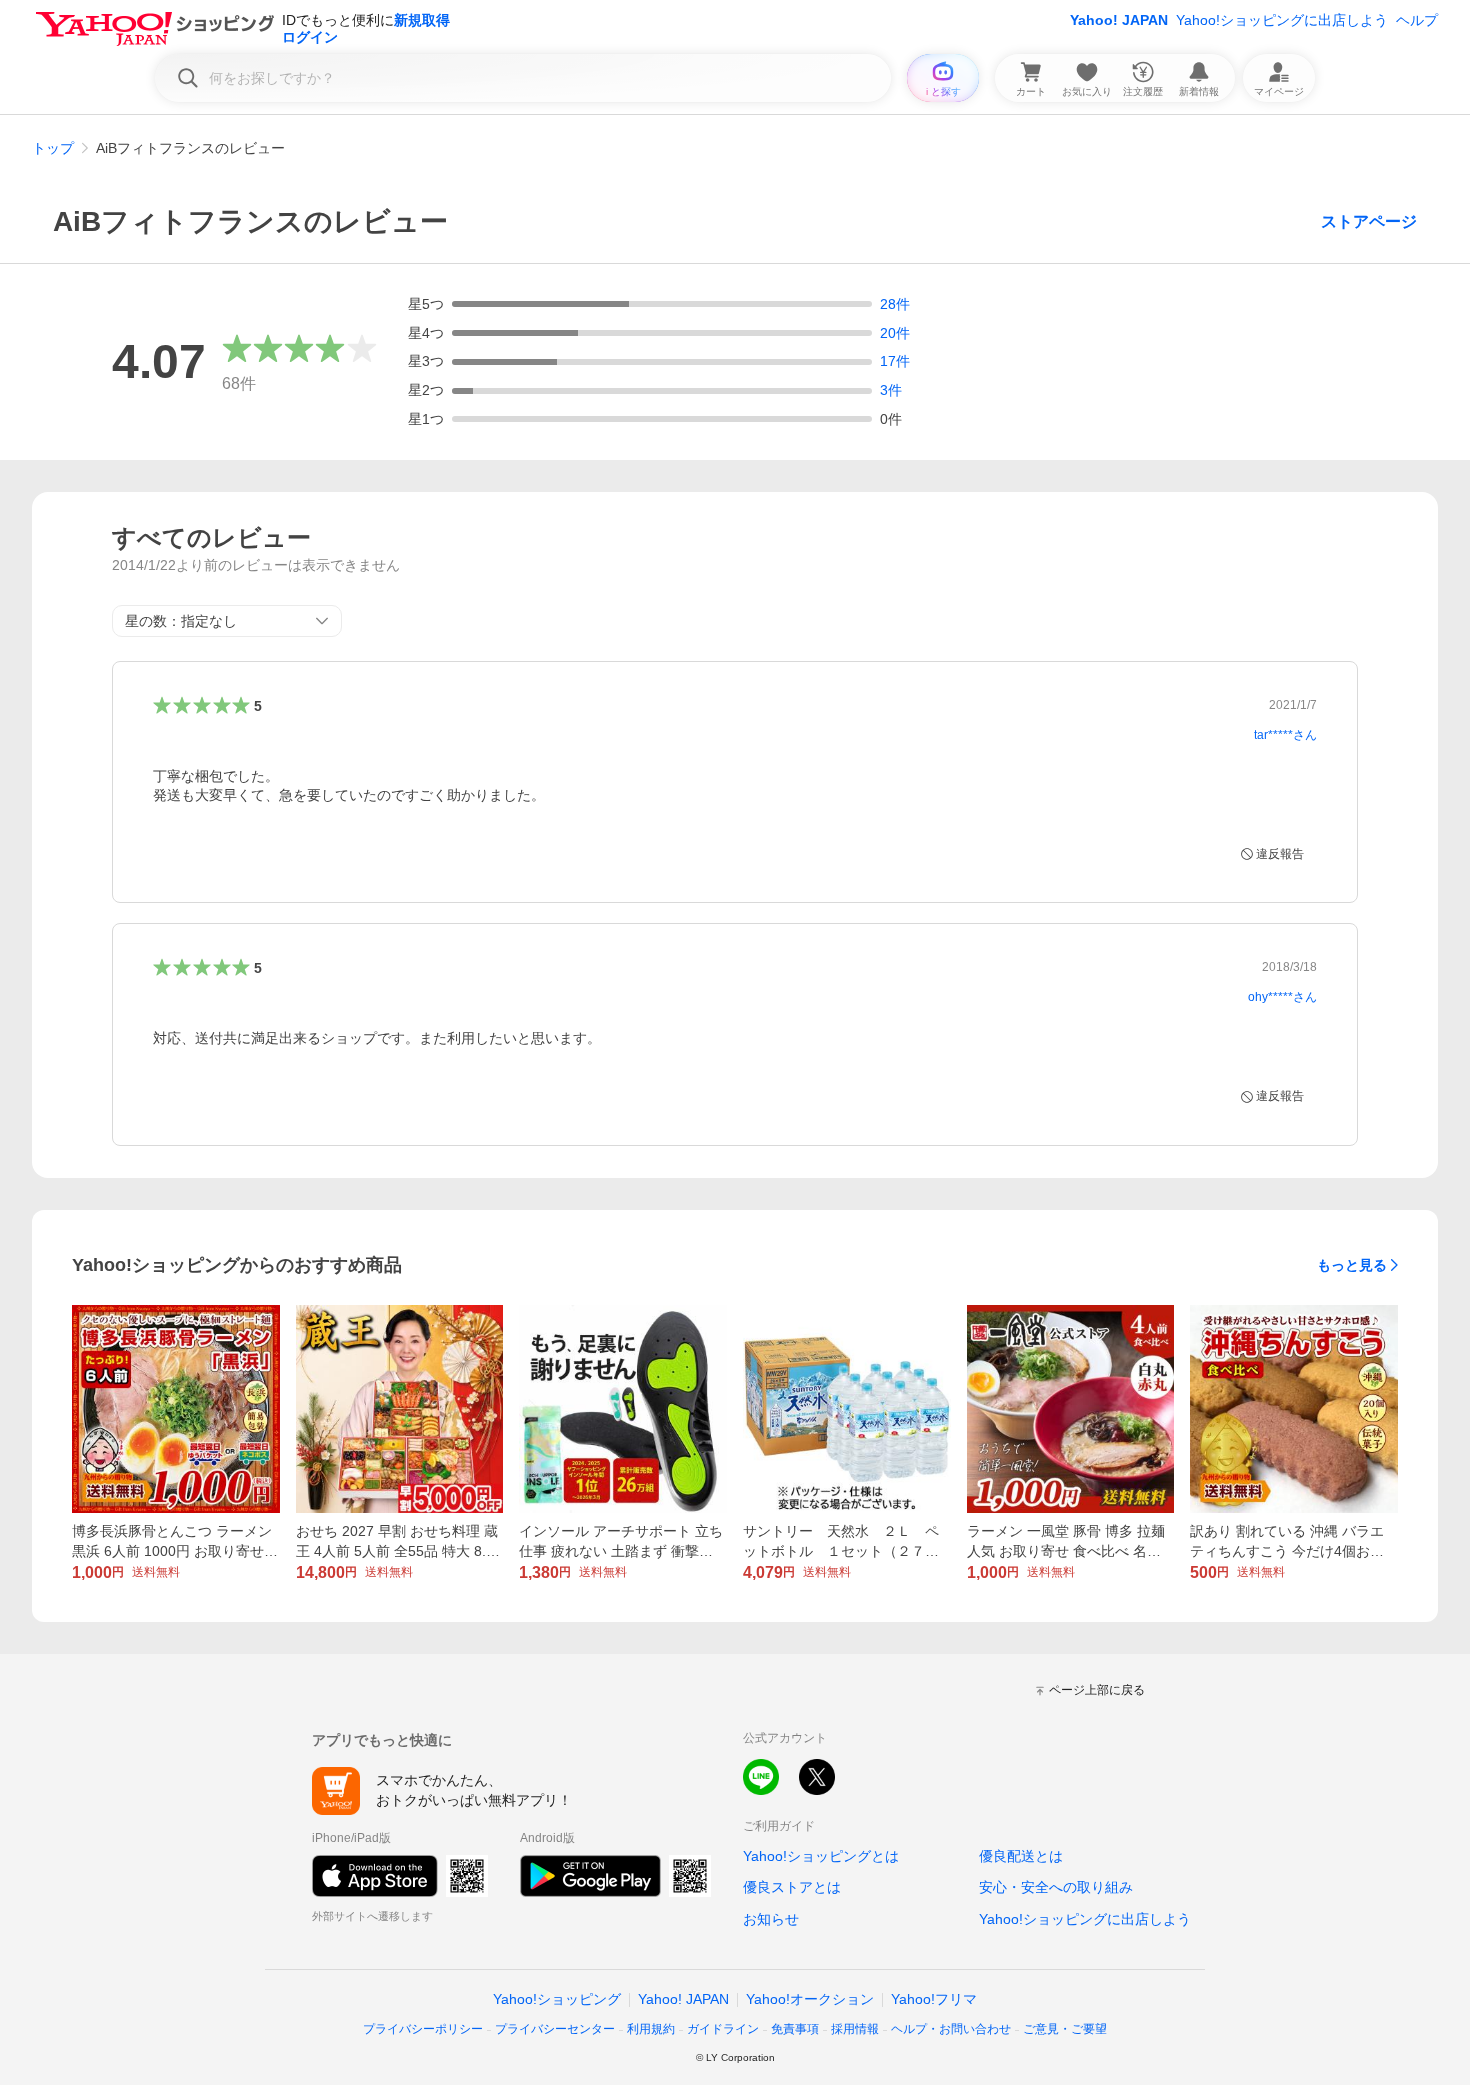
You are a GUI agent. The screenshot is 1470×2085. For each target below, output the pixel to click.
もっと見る (1352, 1265)
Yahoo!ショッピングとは (821, 1856)
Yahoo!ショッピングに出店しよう (1282, 20)
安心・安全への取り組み (1056, 1887)
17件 (895, 361)
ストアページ (1369, 221)
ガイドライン (723, 2029)
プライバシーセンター (555, 2029)
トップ (53, 148)
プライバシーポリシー (423, 2029)
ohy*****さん (1282, 997)
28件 (895, 304)
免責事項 (795, 2029)
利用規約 (651, 2029)
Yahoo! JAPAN (1119, 20)
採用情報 (855, 2029)
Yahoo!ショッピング (557, 1999)
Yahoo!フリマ (934, 1999)
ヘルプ (1417, 20)
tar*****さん (1285, 735)
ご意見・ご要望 (1065, 2029)
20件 (895, 333)
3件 (891, 390)
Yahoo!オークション (810, 1999)
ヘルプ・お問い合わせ (951, 2029)
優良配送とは (1021, 1856)
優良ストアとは (792, 1887)
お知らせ (771, 1919)
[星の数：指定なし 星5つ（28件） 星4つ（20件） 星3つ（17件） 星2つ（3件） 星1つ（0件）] (227, 621)
